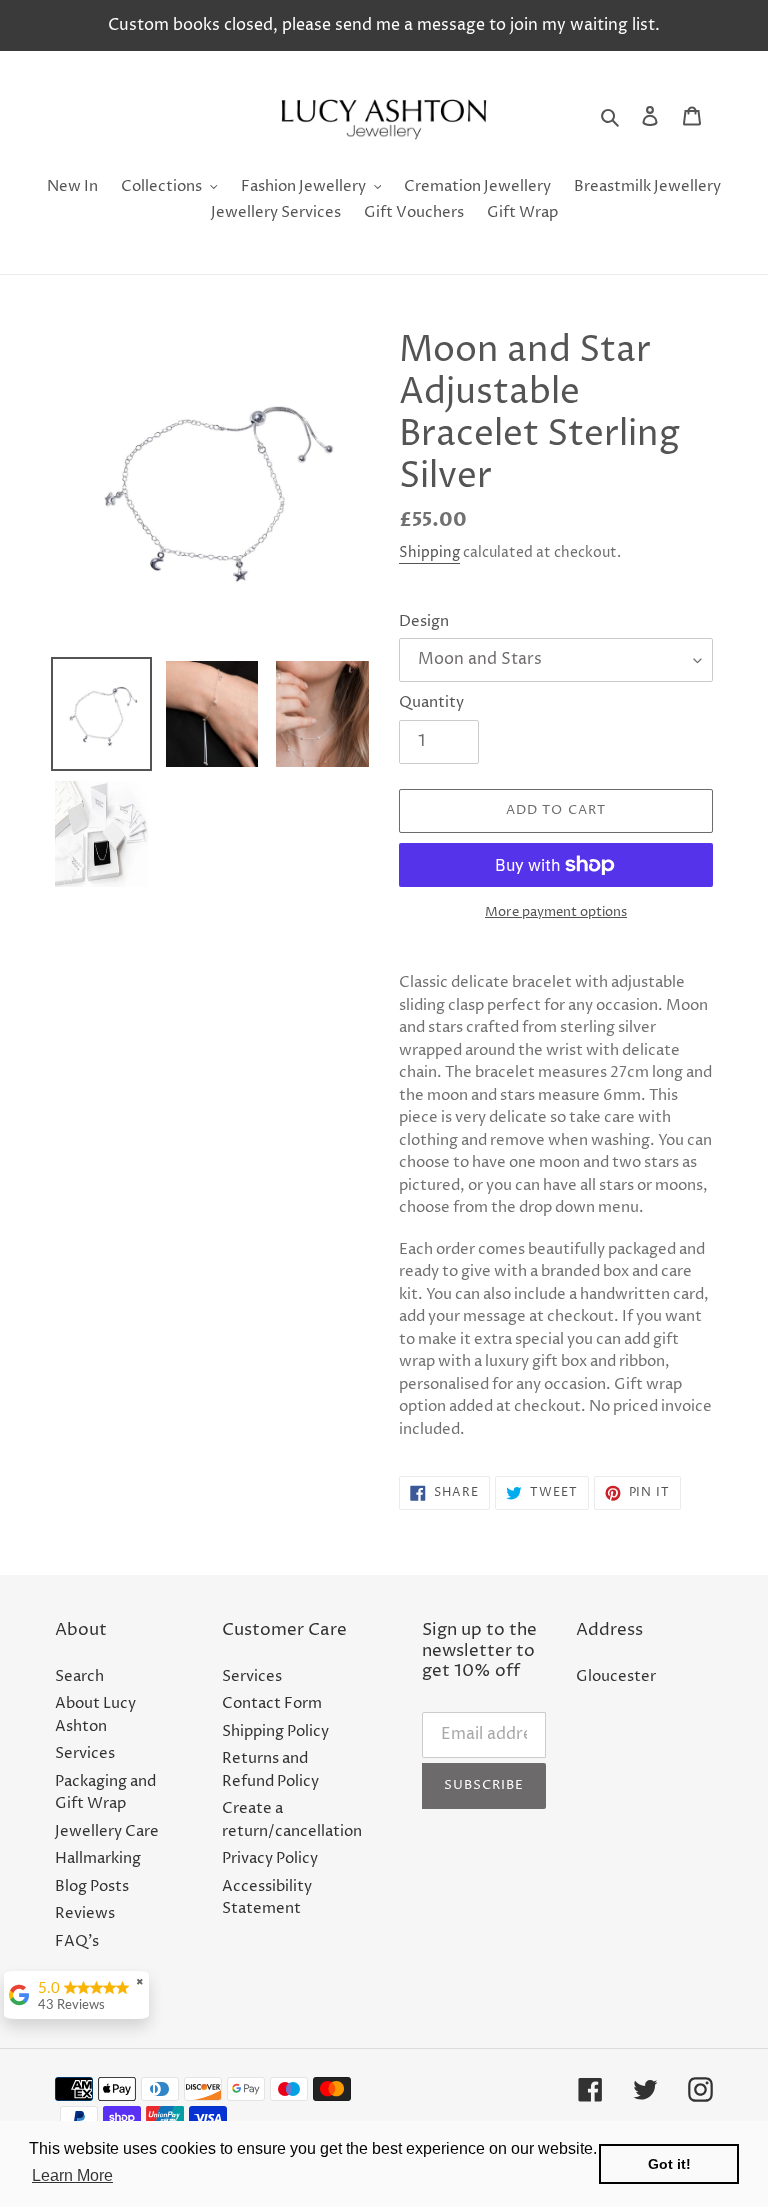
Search (79, 1676)
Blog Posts (92, 1886)
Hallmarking (98, 1858)
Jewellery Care (107, 1831)
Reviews (85, 1913)
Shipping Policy (275, 1731)
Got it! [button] (669, 2164)
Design (424, 621)
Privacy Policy (270, 1858)
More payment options (556, 912)
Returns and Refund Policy (270, 1770)
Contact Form (272, 1703)
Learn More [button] (72, 2175)
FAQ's (77, 1941)
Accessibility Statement (267, 1898)
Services (85, 1753)
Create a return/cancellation (292, 1820)
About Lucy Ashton (95, 1715)
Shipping (429, 552)
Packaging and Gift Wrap (105, 1793)
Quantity (431, 702)
